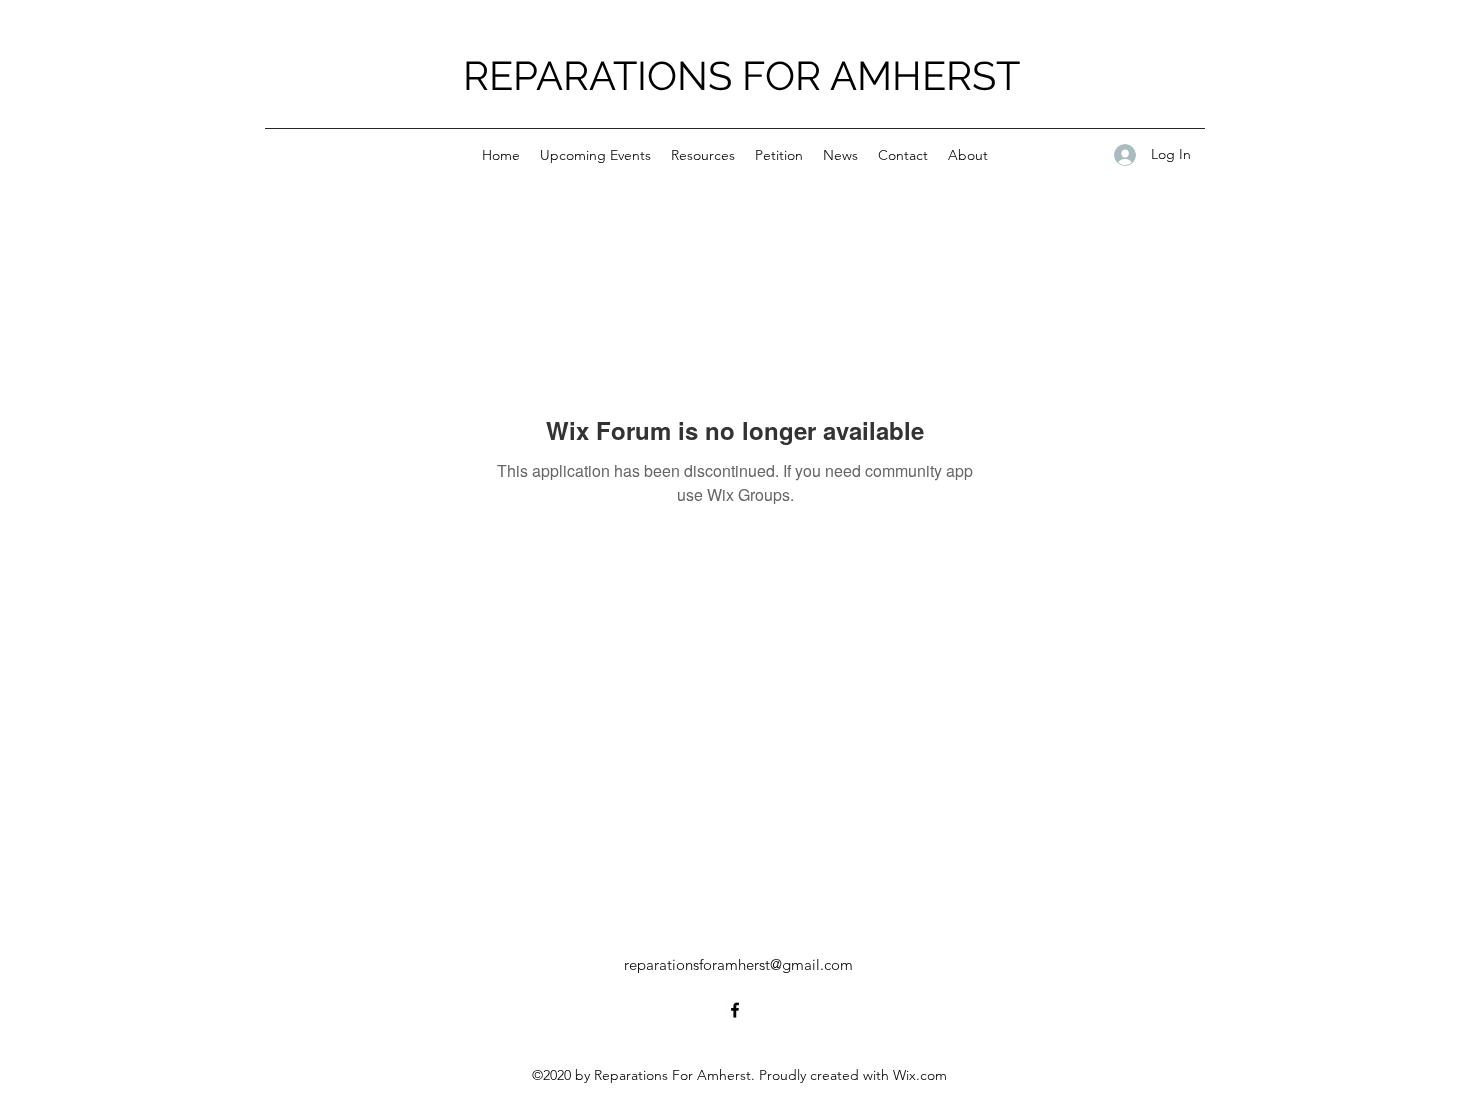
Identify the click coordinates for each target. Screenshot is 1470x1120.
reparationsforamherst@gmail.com (738, 964)
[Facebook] (735, 1010)
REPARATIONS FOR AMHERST (741, 75)
